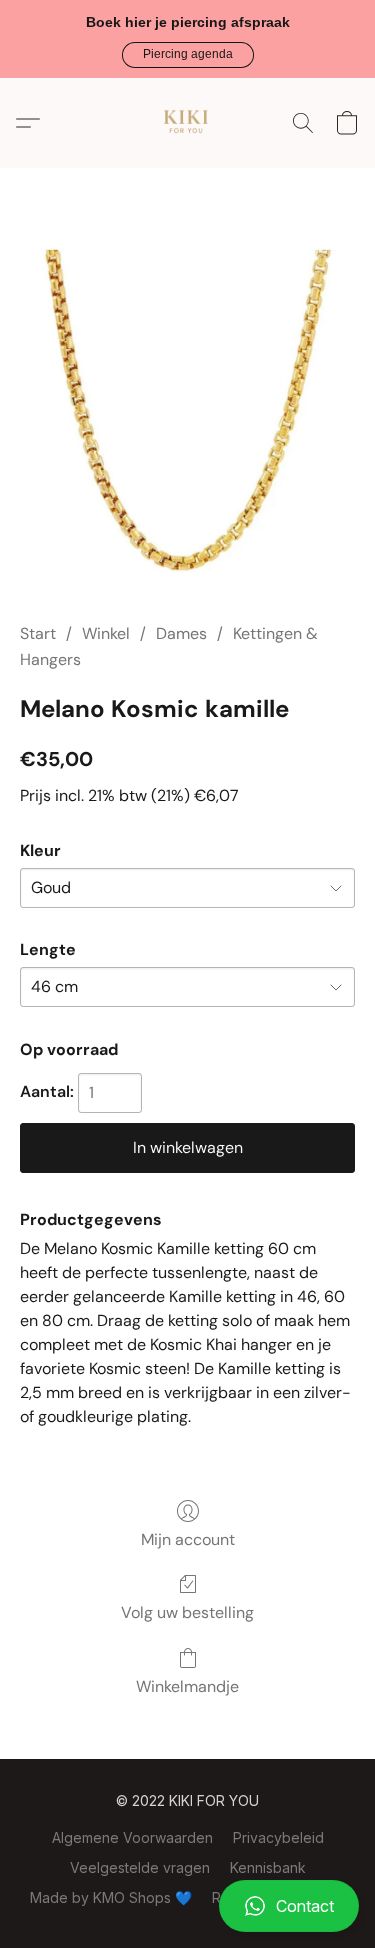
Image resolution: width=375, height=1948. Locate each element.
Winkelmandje (187, 1686)
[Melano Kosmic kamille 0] (187, 419)
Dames (181, 633)
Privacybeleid (278, 1837)
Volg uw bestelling (187, 1612)
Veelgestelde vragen (140, 1867)
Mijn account (188, 1539)
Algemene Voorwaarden (132, 1837)
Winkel (106, 633)
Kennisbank (268, 1867)
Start (38, 633)
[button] (188, 55)
